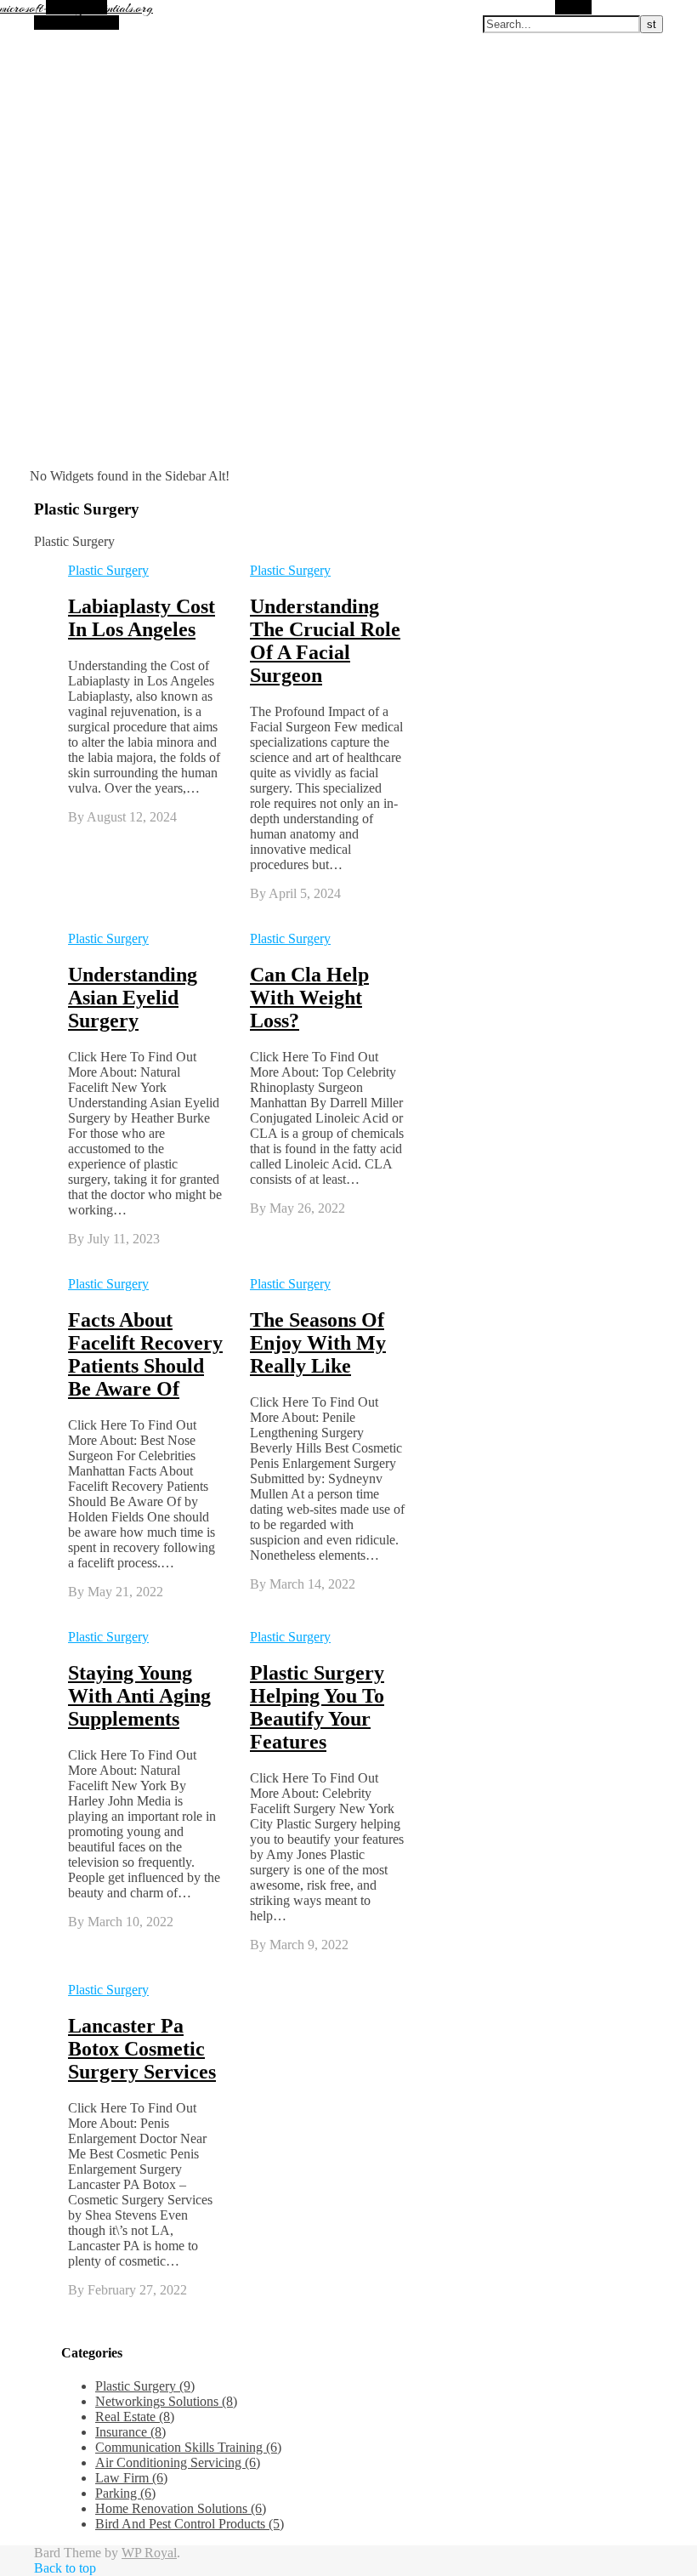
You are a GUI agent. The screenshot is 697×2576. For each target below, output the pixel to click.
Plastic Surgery (108, 570)
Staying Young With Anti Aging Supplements (139, 1696)
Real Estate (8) (135, 2417)
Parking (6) (125, 2493)
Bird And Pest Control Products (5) (190, 2524)
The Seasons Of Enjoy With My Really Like (318, 1343)
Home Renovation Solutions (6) (181, 2508)
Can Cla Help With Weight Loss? (309, 998)
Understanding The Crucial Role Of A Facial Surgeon (325, 641)
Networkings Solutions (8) (166, 2401)
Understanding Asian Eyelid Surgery (133, 998)
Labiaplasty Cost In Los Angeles (142, 618)
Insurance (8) (130, 2432)
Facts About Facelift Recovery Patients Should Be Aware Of (145, 1354)
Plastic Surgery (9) (145, 2386)
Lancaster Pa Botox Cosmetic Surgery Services (142, 2049)
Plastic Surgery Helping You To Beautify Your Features (317, 1707)
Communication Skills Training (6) (188, 2447)
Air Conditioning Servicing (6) (178, 2462)
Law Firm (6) (131, 2478)
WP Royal (149, 2553)
